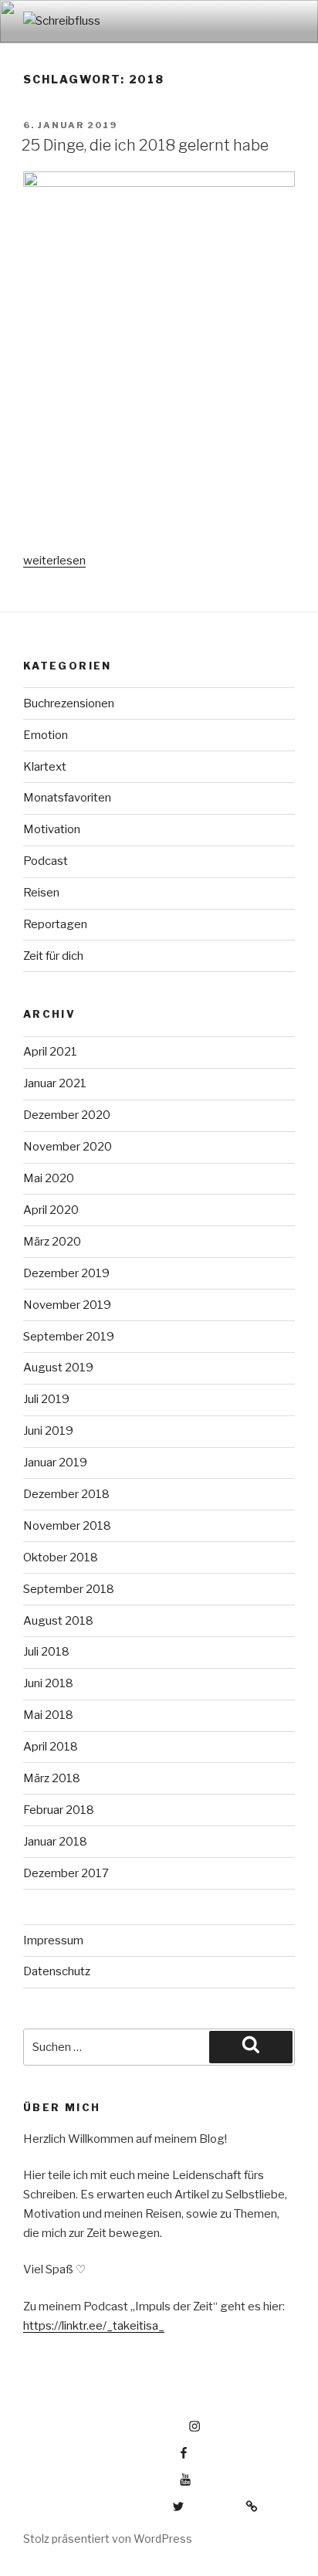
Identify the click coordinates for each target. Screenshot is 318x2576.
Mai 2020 (49, 1178)
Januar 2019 (55, 1463)
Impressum (53, 1940)
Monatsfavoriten (67, 798)
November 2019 (67, 1305)
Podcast (46, 861)
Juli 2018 (46, 1652)
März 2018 (52, 1778)
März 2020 (52, 1242)
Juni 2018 (48, 1683)
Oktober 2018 (61, 1557)
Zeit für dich (53, 956)
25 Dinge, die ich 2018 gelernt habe (145, 145)
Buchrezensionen (69, 703)
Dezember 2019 (66, 1273)
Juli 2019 (46, 1399)
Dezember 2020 (67, 1115)
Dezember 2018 (66, 1494)
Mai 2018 (48, 1715)
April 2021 (50, 1052)
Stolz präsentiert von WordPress (108, 2539)
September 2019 (69, 1337)
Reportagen (55, 924)
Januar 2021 (55, 1083)
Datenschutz (57, 1971)
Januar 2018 (55, 1842)
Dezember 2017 (66, 1873)
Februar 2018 (59, 1810)
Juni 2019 (48, 1431)
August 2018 (58, 1621)
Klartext (45, 767)
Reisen (41, 893)
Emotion (46, 735)
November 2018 (67, 1526)
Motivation (52, 829)
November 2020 (68, 1147)
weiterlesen (54, 561)
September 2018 (69, 1589)
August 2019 (58, 1368)
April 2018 (51, 1747)
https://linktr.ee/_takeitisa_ (94, 2326)
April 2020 (51, 1210)
